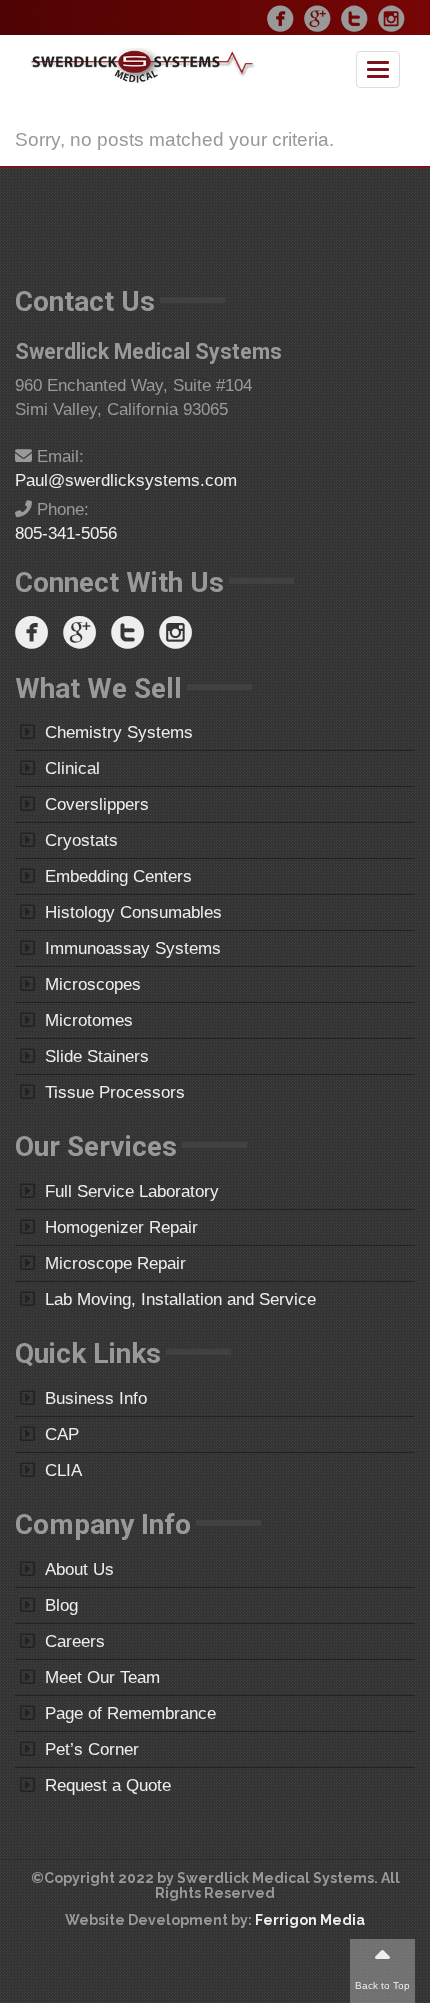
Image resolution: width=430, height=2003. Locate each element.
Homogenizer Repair (121, 1227)
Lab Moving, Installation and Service (180, 1299)
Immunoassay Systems (133, 948)
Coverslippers (97, 804)
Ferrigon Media (310, 1920)
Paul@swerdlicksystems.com (126, 480)
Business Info (96, 1398)
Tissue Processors (115, 1092)
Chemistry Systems (119, 732)
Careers (75, 1641)
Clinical (72, 768)
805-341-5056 (66, 533)
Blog (61, 1605)
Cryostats (81, 840)
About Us (79, 1569)
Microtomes (89, 1020)
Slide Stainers (97, 1056)
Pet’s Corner (92, 1749)
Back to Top (382, 1985)
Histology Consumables (133, 912)
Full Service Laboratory (132, 1191)
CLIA (63, 1470)
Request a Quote (108, 1785)
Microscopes (93, 984)
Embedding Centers (118, 876)
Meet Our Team (102, 1677)
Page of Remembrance (130, 1713)
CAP (62, 1434)
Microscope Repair (115, 1263)
